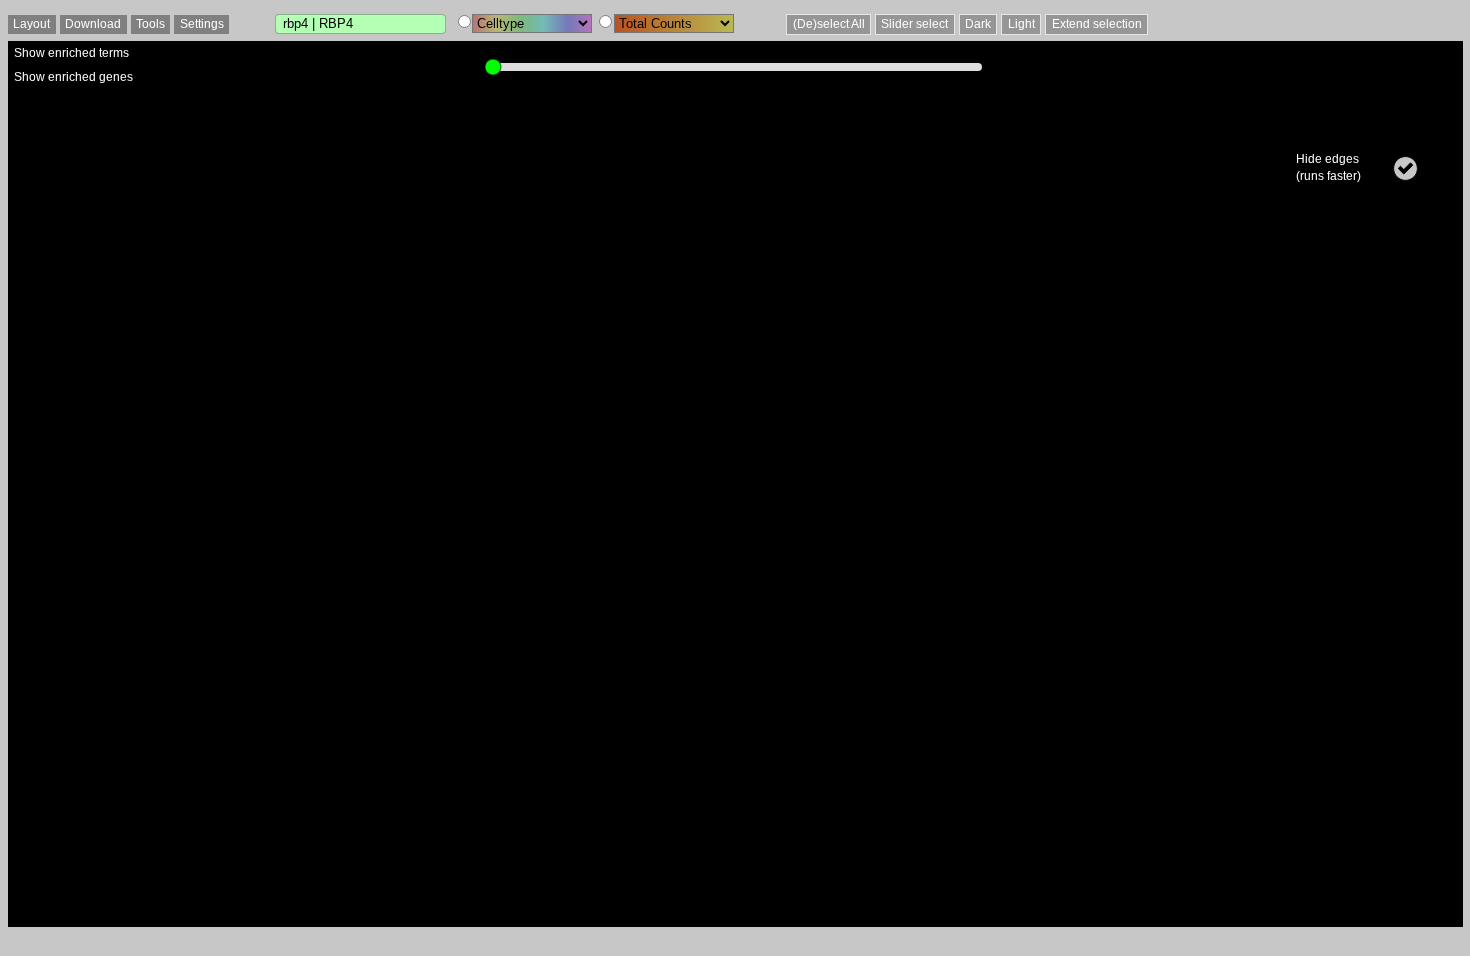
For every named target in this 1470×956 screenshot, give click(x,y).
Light (1021, 24)
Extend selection (1097, 24)
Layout (31, 24)
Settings (202, 24)
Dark (978, 24)
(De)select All (829, 24)
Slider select (914, 24)
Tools (150, 24)
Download (93, 24)
